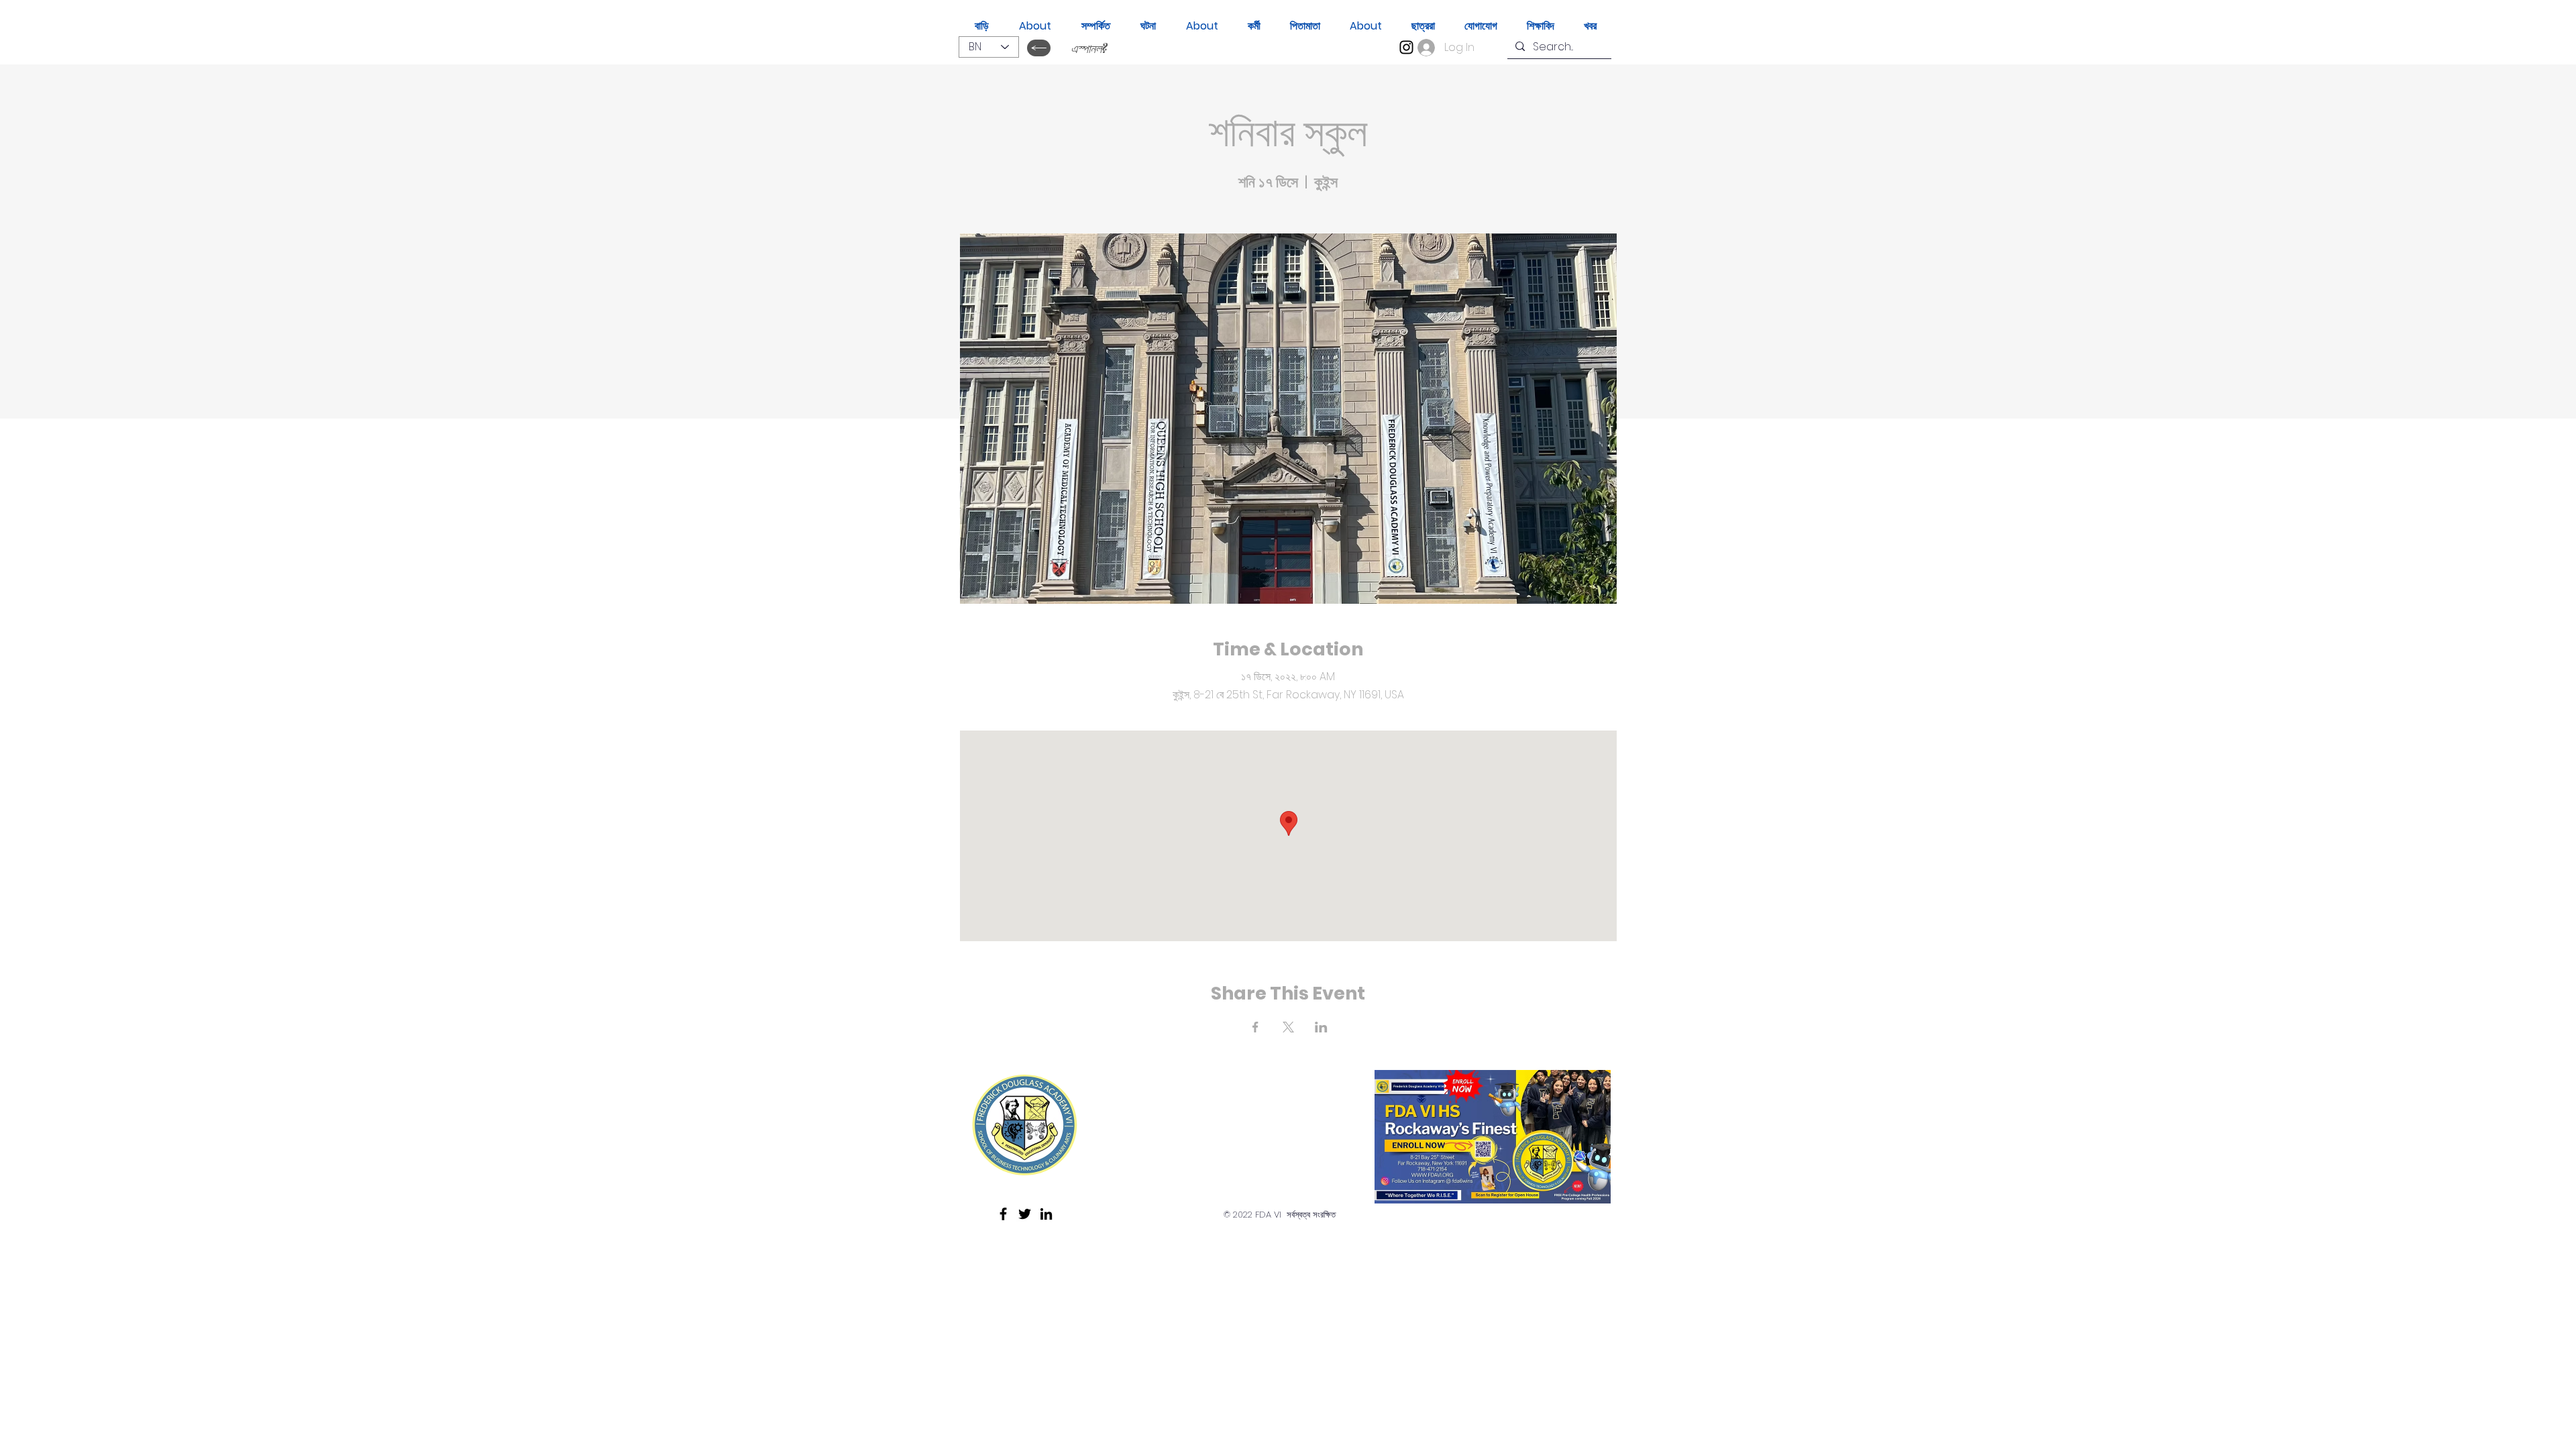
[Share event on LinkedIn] (1321, 1027)
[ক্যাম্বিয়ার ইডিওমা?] (1039, 48)
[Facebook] (1003, 1214)
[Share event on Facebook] (1255, 1027)
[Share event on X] (1288, 1027)
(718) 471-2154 (1174, 1152)
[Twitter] (1025, 1214)
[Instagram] (1406, 47)
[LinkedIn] (1046, 1214)
